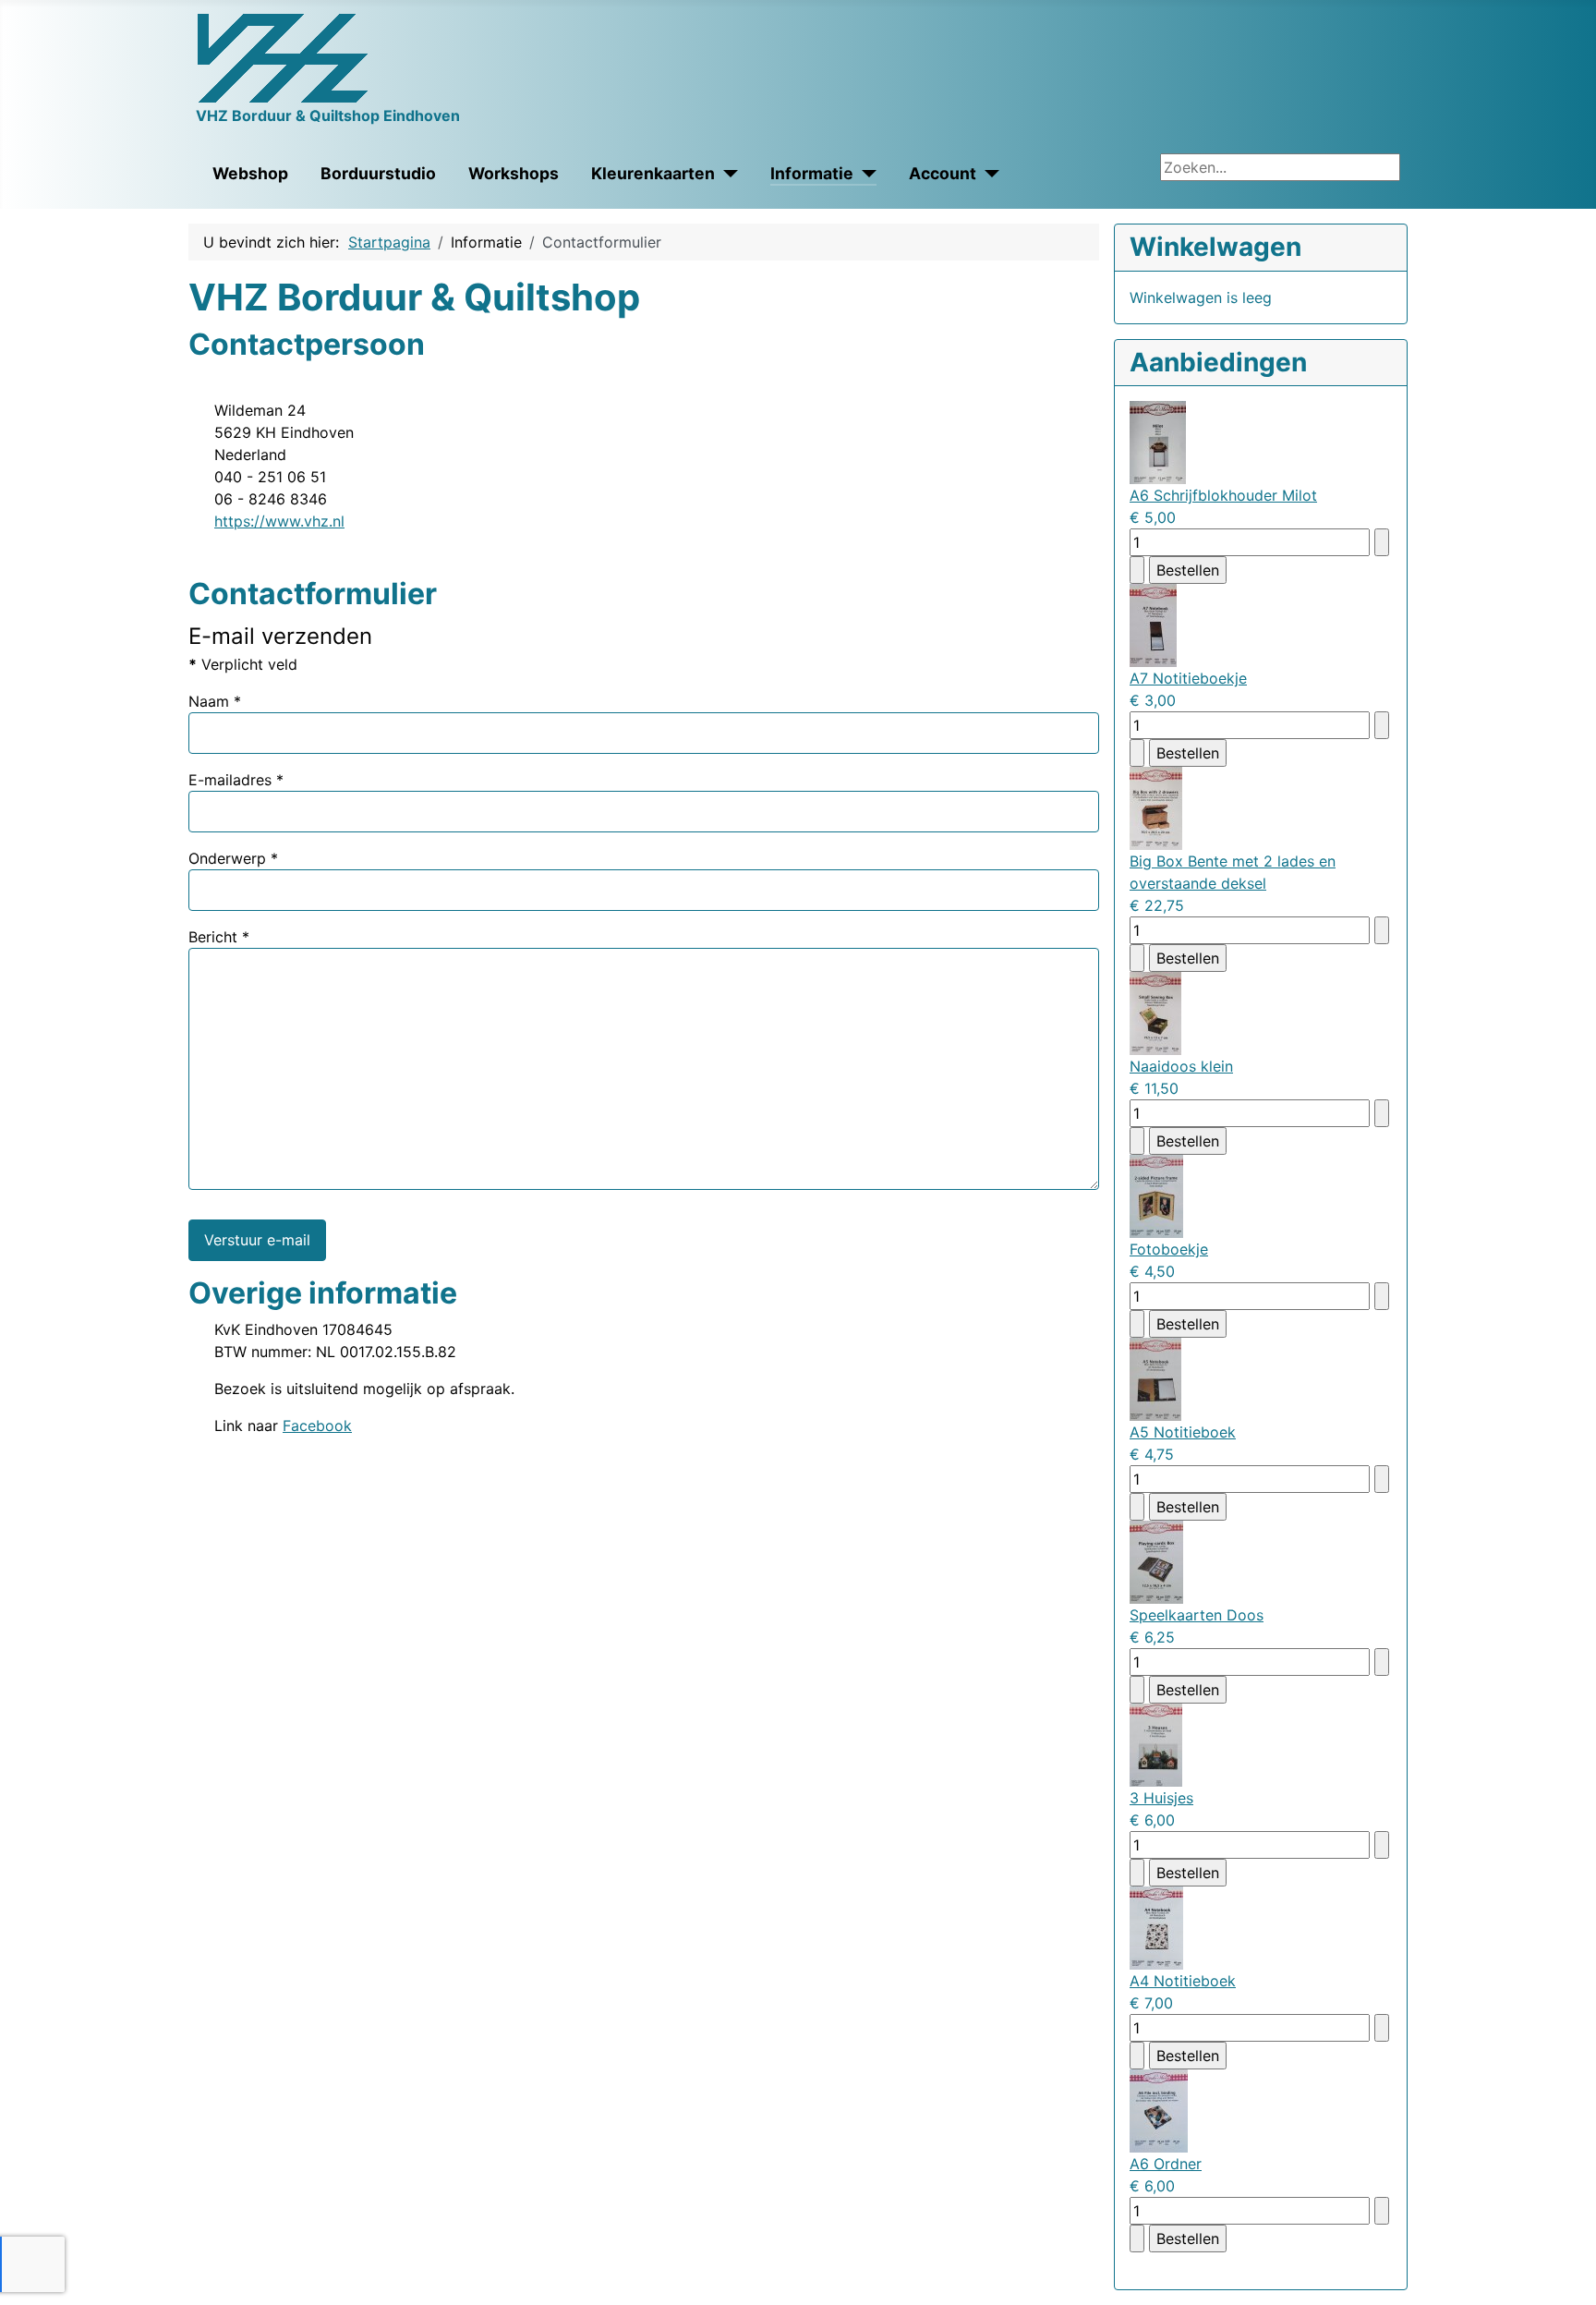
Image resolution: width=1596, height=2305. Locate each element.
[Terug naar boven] (1564, 2271)
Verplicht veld (243, 664)
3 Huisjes (1161, 1798)
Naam (215, 701)
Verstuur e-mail (257, 1240)
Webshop (250, 173)
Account (943, 173)
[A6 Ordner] (1159, 2110)
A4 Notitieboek (1183, 1981)
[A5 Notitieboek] (1155, 1378)
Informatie (812, 173)
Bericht (219, 937)
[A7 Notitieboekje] (1153, 625)
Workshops (514, 173)
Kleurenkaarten (653, 173)
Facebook (317, 1425)
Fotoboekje (1169, 1249)
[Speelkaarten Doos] (1156, 1561)
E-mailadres (236, 780)
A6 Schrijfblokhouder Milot (1223, 495)
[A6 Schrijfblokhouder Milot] (1158, 442)
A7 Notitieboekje (1188, 678)
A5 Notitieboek (1183, 1432)
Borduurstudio (378, 173)
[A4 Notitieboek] (1156, 1927)
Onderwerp (233, 858)
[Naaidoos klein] (1155, 1013)
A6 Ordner (1166, 2164)
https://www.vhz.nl (279, 521)
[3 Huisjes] (1156, 1744)
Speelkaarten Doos (1197, 1615)
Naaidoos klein (1181, 1066)
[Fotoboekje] (1156, 1195)
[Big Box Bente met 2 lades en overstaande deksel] (1156, 807)
